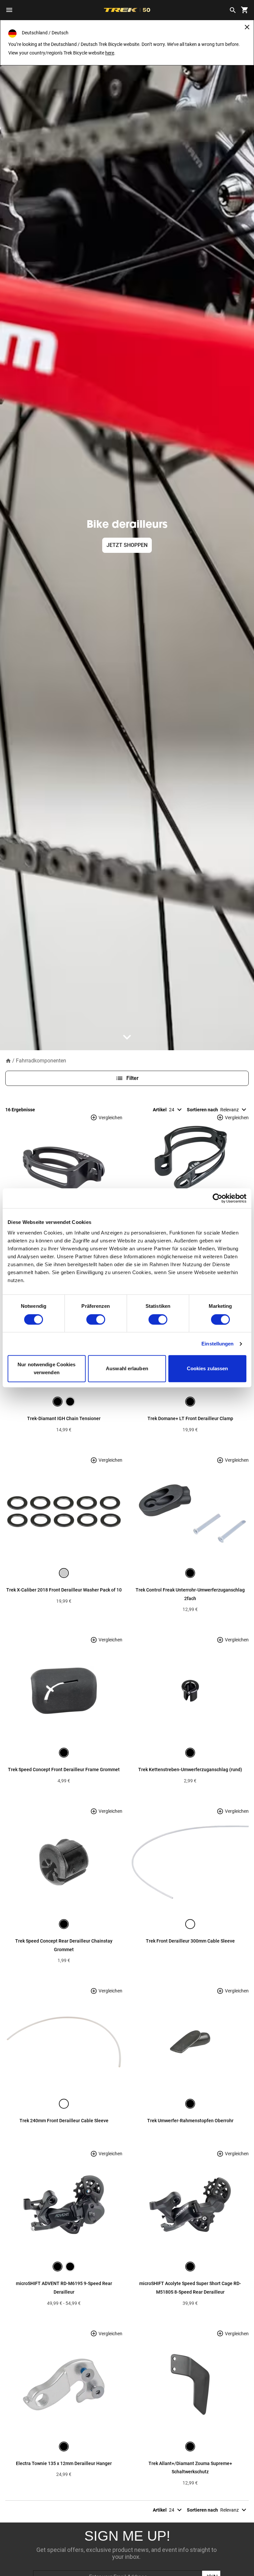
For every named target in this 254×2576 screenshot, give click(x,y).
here (110, 53)
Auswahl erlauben (127, 1369)
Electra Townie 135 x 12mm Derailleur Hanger (64, 2463)
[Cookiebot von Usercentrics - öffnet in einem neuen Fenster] (217, 1198)
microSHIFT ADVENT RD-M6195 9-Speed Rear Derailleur (64, 2288)
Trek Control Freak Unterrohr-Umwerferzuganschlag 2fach (190, 1594)
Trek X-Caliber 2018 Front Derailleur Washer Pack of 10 (64, 1590)
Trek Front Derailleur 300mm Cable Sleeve (190, 1941)
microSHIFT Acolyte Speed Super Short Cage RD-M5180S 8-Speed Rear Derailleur (190, 2288)
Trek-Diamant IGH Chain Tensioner (64, 1418)
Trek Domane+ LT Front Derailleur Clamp (190, 1418)
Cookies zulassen (208, 1369)
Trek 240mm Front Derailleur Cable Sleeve (64, 2121)
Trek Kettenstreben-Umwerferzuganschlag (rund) (190, 1770)
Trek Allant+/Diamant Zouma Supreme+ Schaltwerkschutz (190, 2468)
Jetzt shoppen (127, 545)
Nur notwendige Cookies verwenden (46, 1369)
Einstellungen (217, 1344)
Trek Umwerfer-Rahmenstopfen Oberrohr (190, 2121)
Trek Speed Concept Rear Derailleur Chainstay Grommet (64, 1945)
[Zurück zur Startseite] (8, 1060)
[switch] (96, 1319)
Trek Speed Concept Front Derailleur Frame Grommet (64, 1770)
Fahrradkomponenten (41, 1061)
